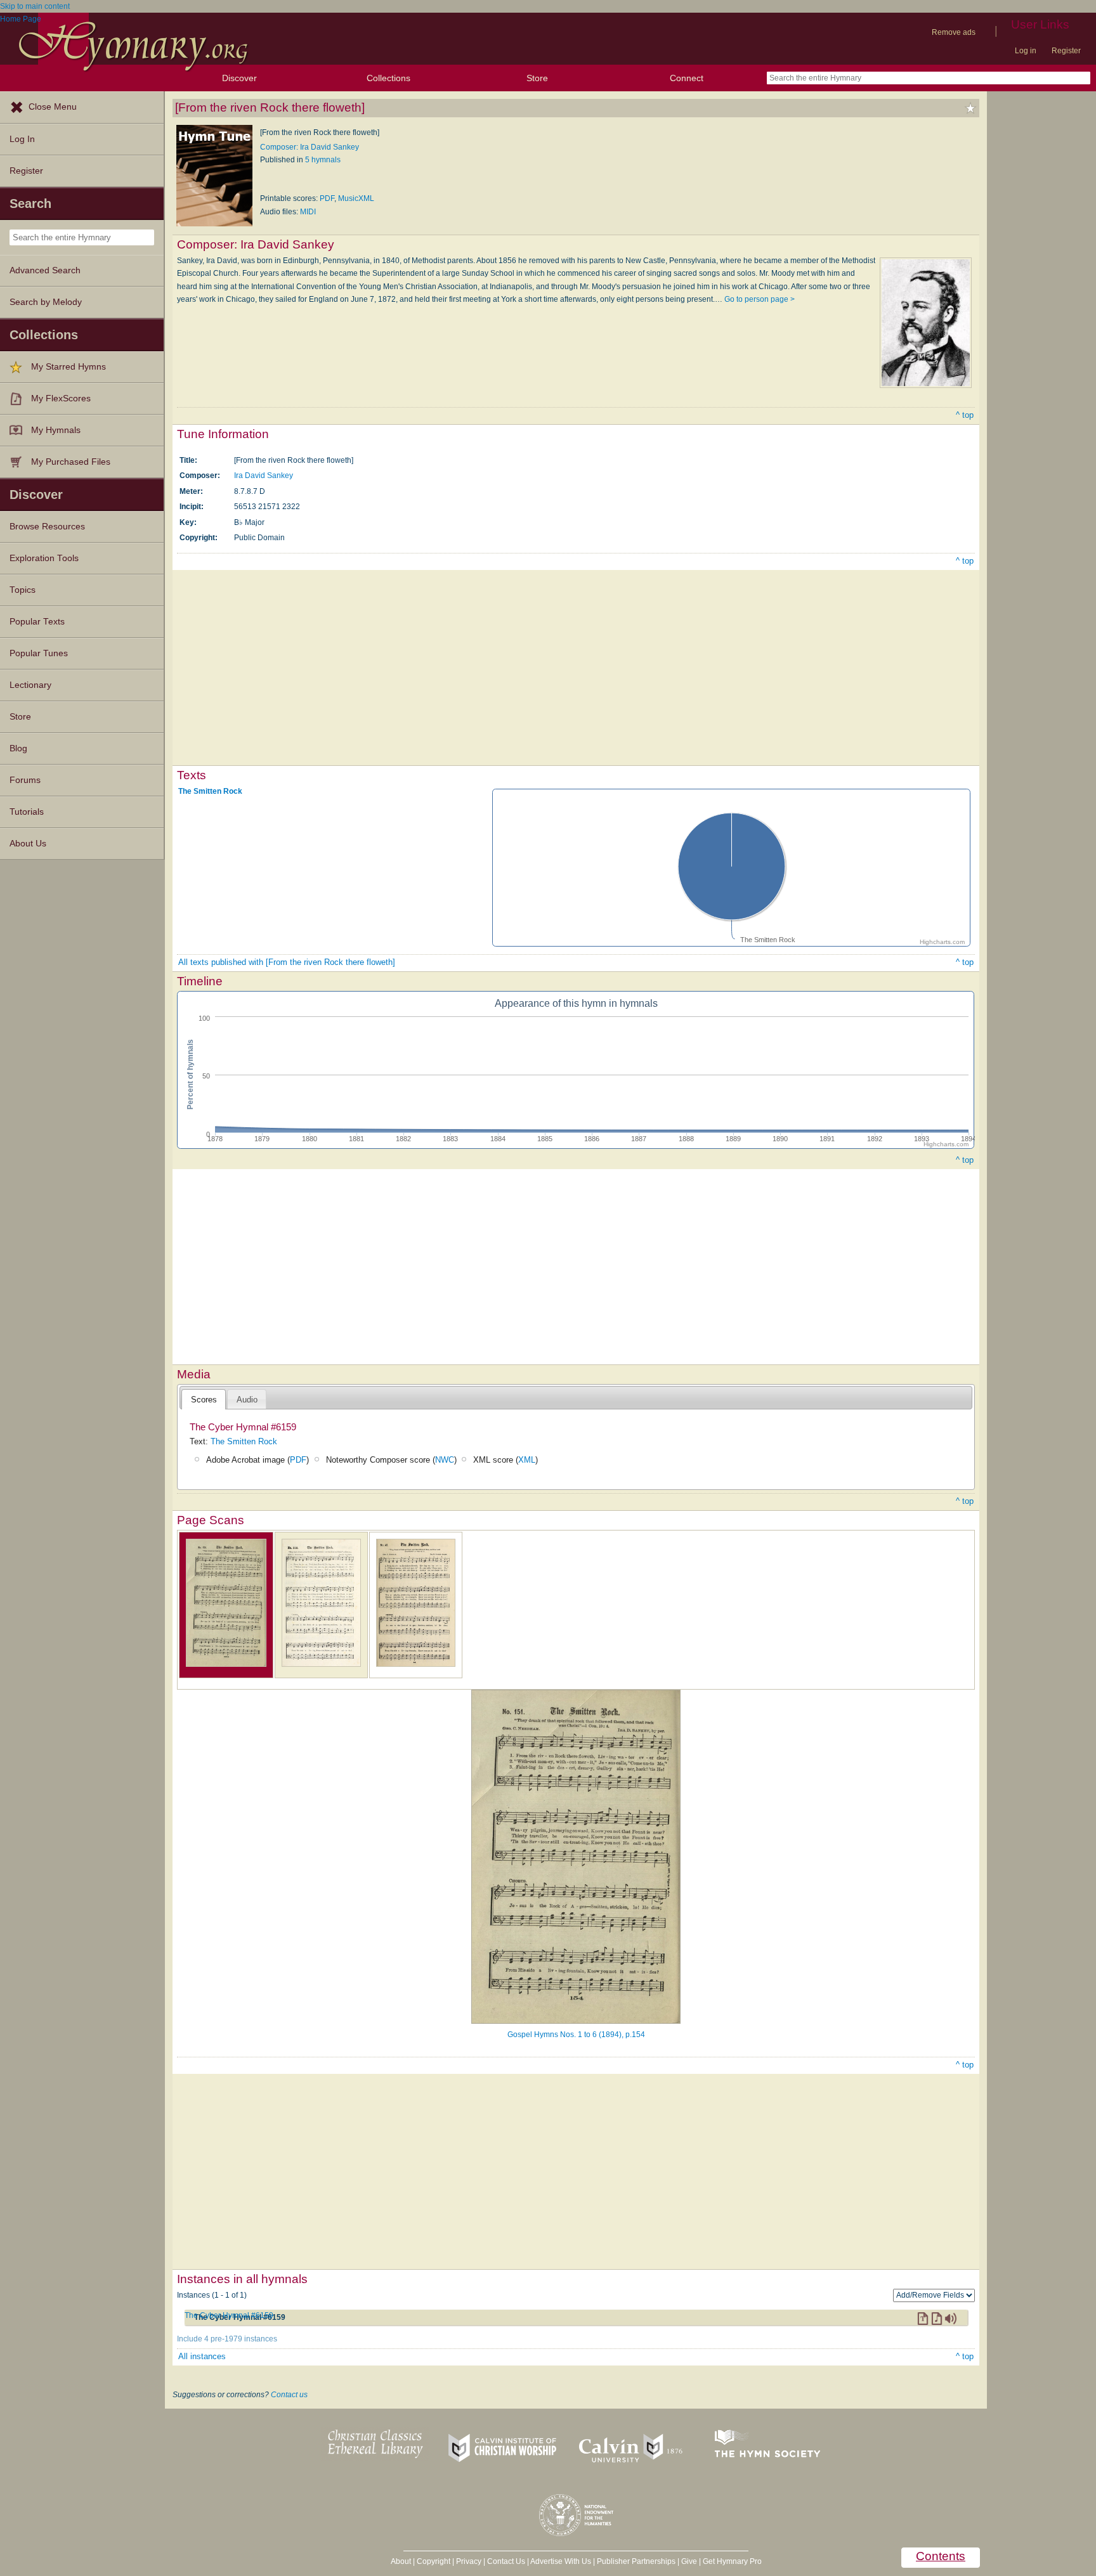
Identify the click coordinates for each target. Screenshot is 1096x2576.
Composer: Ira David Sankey (310, 147)
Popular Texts (37, 622)
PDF (327, 198)
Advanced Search (45, 270)
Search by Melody (46, 302)
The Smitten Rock (210, 791)
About (401, 2561)
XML (527, 1460)
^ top (965, 415)
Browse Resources (47, 527)
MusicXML (356, 198)
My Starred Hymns (68, 367)
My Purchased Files (71, 462)
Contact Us (506, 2561)
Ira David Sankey (264, 476)
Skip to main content (35, 6)
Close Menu (53, 107)
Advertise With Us (561, 2561)
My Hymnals (56, 430)
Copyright (434, 2561)
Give (689, 2561)
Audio (247, 1400)
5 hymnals (323, 160)
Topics (23, 590)
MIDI (308, 212)
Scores (204, 1400)
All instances (202, 2356)
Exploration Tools (44, 558)
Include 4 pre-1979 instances (227, 2339)
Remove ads (954, 32)
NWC (445, 1460)
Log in (1026, 51)
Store (537, 78)
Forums (25, 780)
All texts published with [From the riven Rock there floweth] (287, 962)
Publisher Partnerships (636, 2561)
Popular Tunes (39, 653)
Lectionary (30, 685)
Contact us (289, 2395)
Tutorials (27, 812)
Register (1066, 51)
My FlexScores (61, 398)
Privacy (469, 2561)
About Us (28, 844)
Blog (18, 748)
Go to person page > (760, 299)
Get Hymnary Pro (732, 2561)
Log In (22, 139)
